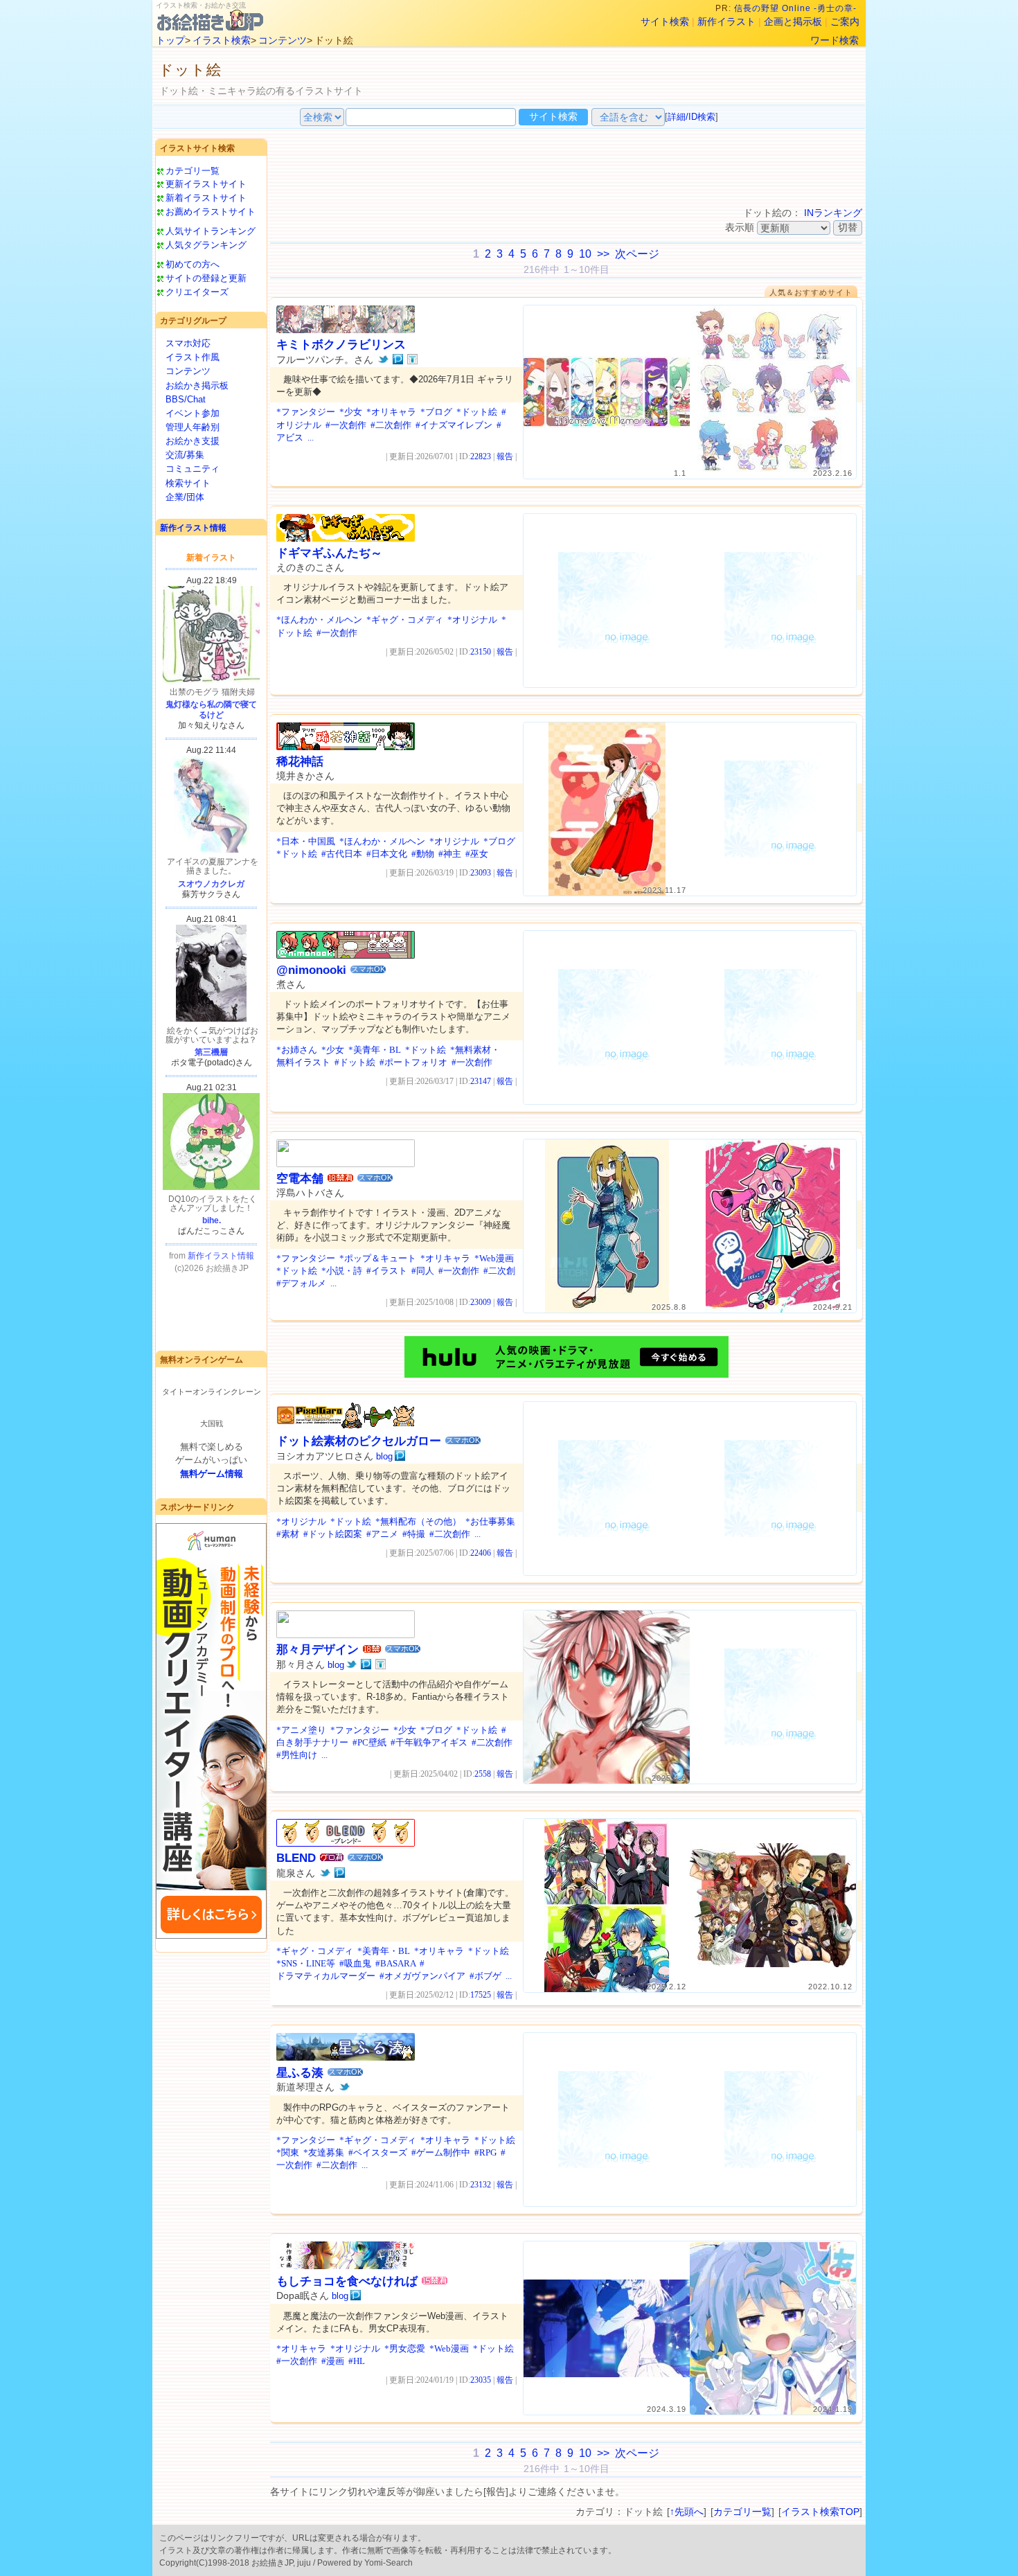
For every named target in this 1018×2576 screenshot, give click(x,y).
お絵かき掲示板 (197, 385)
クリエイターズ (197, 292)
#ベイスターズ (378, 2152)
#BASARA (395, 1963)
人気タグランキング (206, 245)
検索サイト (188, 483)
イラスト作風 (193, 357)
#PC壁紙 (369, 1742)
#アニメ (382, 1534)
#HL (357, 2361)
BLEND (296, 1858)
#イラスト (387, 1271)
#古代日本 (342, 854)
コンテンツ (283, 40)
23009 (481, 1302)
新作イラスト (726, 21)
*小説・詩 (342, 1271)
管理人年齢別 (193, 427)
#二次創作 (391, 425)
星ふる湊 (300, 2073)
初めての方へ (193, 264)
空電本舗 (300, 1179)
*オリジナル (472, 620)
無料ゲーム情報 (212, 1474)
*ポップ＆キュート (378, 1258)
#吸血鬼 (355, 1963)
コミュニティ (193, 469)
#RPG (485, 2152)
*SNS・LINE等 (306, 1963)
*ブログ (436, 412)
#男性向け (297, 1755)
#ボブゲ (485, 1976)
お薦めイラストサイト (211, 212)
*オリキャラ (391, 412)
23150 (481, 652)
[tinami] (412, 359)
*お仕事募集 (490, 1521)
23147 (481, 1081)
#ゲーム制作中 (441, 2152)
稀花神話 (300, 762)
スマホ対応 (188, 343)
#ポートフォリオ (413, 1062)
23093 (481, 873)
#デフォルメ (301, 1283)
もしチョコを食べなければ (347, 2281)
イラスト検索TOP (820, 2512)
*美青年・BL (375, 1050)
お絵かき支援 (193, 441)
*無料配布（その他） (418, 1521)
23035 (481, 2380)
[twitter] (383, 359)
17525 (481, 1995)
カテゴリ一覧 (193, 171)
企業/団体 (185, 497)
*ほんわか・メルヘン (319, 620)
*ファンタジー (306, 412)
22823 (481, 456)
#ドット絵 (355, 1062)
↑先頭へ (687, 2512)
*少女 (351, 412)
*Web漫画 (494, 1258)
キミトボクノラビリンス (341, 345)
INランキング (833, 213)
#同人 (423, 1271)
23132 (481, 2185)
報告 (505, 456)
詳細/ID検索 (691, 117)
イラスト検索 (222, 40)
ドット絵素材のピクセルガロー (359, 1441)
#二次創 (499, 1271)
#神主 (450, 854)
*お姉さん (297, 1050)
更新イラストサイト (206, 184)
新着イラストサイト (206, 198)
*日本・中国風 (306, 841)
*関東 (288, 2152)
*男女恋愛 (405, 2348)
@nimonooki (311, 970)
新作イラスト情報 (193, 528)
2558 (483, 1774)
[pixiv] (398, 359)
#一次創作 (346, 425)
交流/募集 (185, 455)
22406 (481, 1553)
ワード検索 (834, 40)
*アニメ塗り (301, 1730)
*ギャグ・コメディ (405, 620)
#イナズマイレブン (454, 425)
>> (603, 254)
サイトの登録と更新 (206, 278)
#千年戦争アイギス (429, 1742)
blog (384, 1456)
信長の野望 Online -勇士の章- (797, 8)
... (311, 437)
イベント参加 (193, 413)
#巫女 (477, 854)
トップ (170, 40)
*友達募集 (324, 2152)
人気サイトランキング (211, 231)
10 (585, 254)
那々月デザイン (318, 1650)
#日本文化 (387, 854)
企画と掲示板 (793, 21)
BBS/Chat (186, 399)
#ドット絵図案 (333, 1534)
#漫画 (333, 2361)
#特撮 (414, 1534)
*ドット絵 (477, 412)
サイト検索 (665, 21)
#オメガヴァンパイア (422, 1976)
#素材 (288, 1534)
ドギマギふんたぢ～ (329, 553)
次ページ (637, 254)
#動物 (423, 854)
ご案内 (845, 21)
